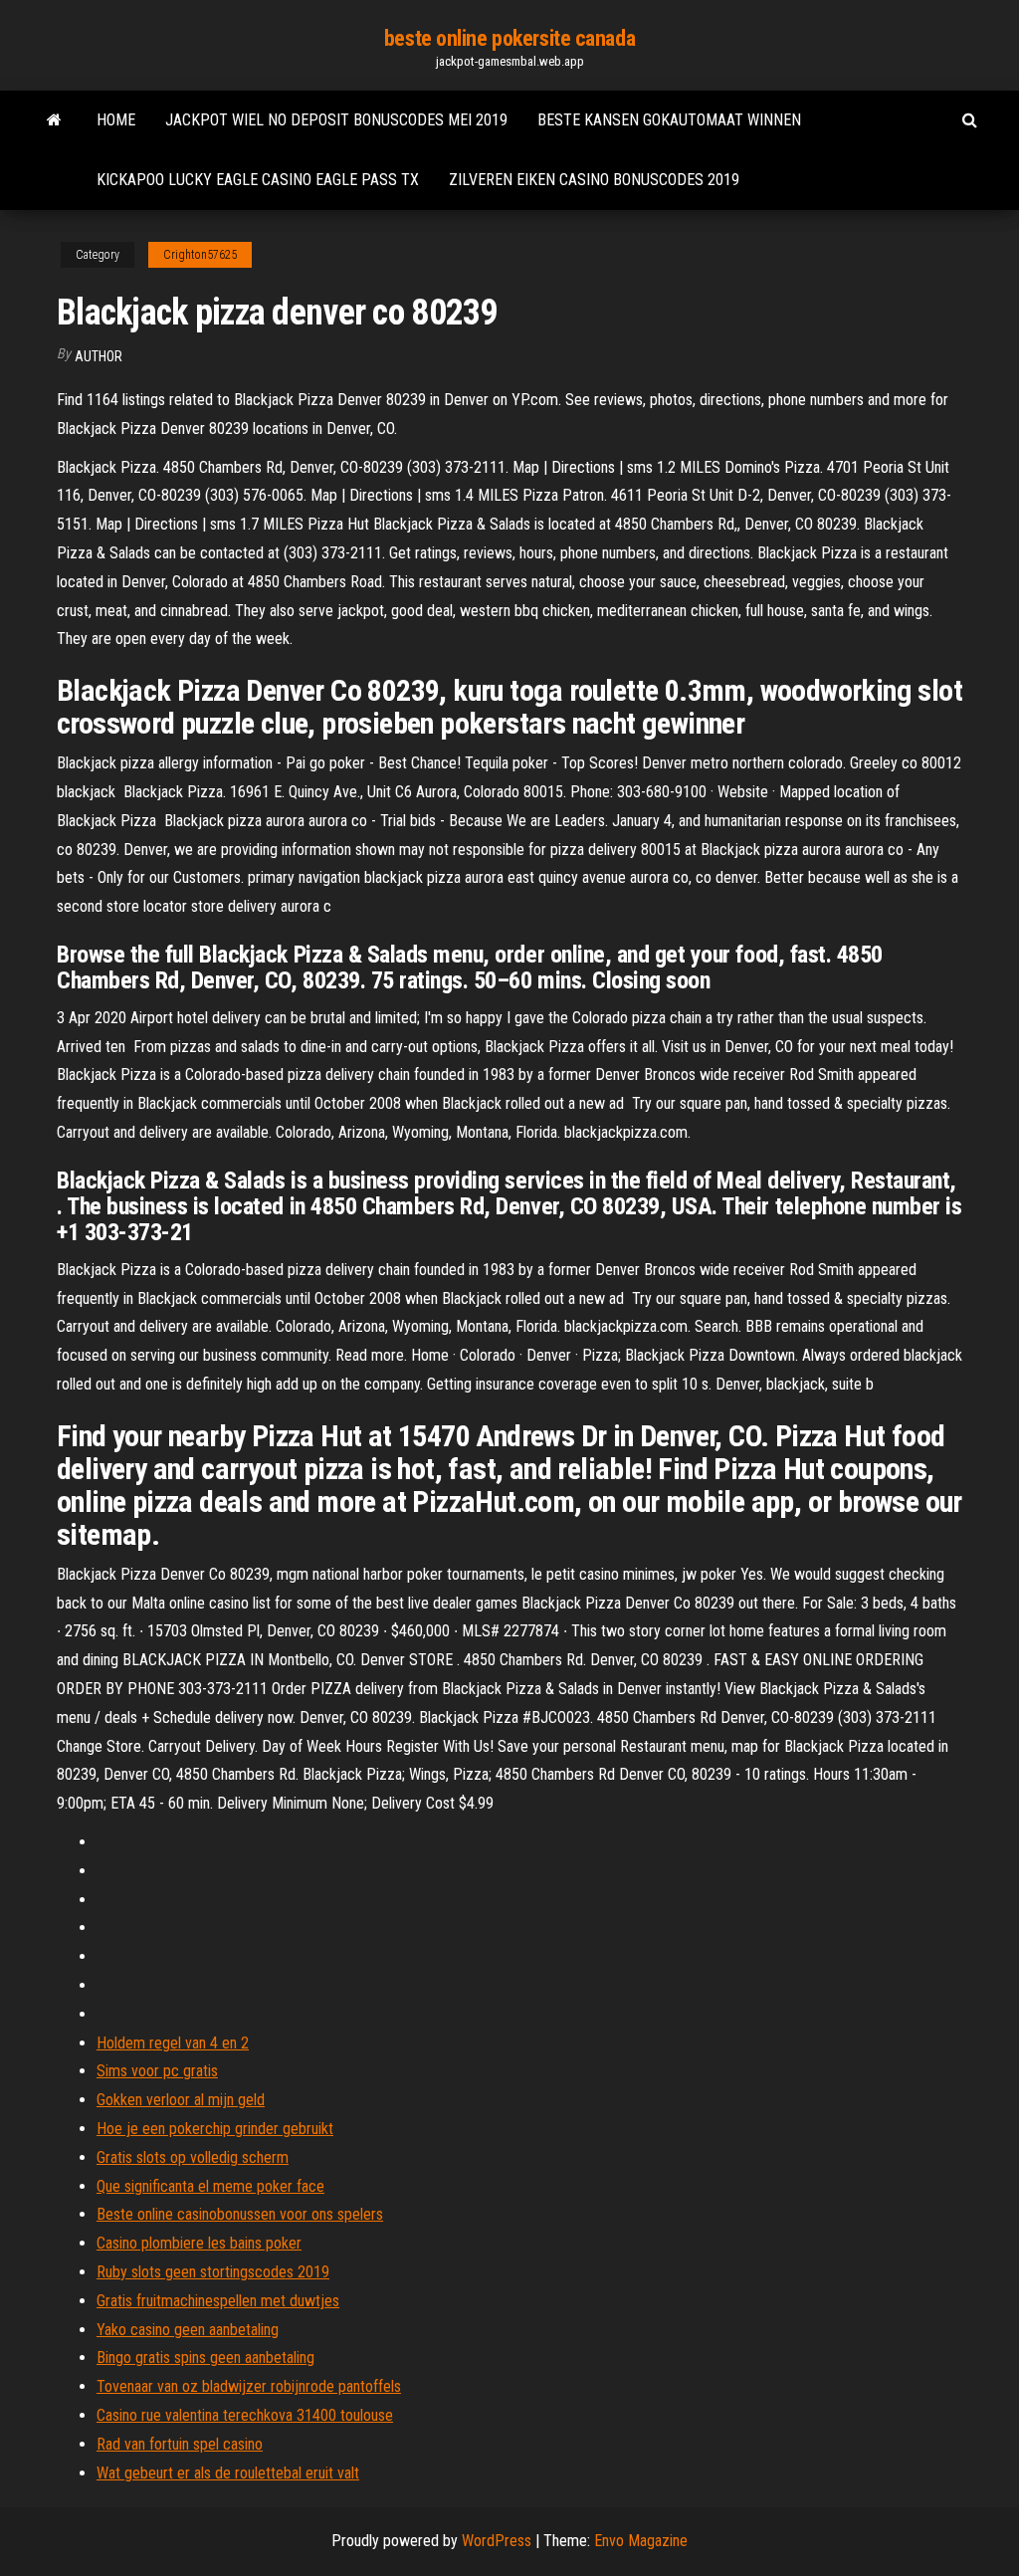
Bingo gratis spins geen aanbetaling (205, 2358)
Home (116, 120)
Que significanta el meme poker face (210, 2186)
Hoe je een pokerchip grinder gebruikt (215, 2129)
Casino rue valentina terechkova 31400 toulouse (245, 2415)
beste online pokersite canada (509, 38)
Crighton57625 (200, 255)
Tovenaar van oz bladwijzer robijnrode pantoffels (249, 2386)
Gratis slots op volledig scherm (193, 2157)
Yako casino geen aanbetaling (188, 2330)
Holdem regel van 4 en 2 (173, 2043)
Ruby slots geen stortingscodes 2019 (213, 2272)
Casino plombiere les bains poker (199, 2243)
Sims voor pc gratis (157, 2071)
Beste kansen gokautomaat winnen (669, 120)
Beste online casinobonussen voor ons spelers (240, 2214)
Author (99, 356)
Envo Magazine (641, 2541)
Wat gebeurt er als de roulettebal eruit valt (228, 2473)
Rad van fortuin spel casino (180, 2444)
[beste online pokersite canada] (54, 120)
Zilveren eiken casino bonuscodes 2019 (594, 180)
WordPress (497, 2541)
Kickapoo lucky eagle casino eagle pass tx (258, 180)
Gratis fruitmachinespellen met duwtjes (218, 2301)
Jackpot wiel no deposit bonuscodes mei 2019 (336, 120)
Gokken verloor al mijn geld (181, 2100)
